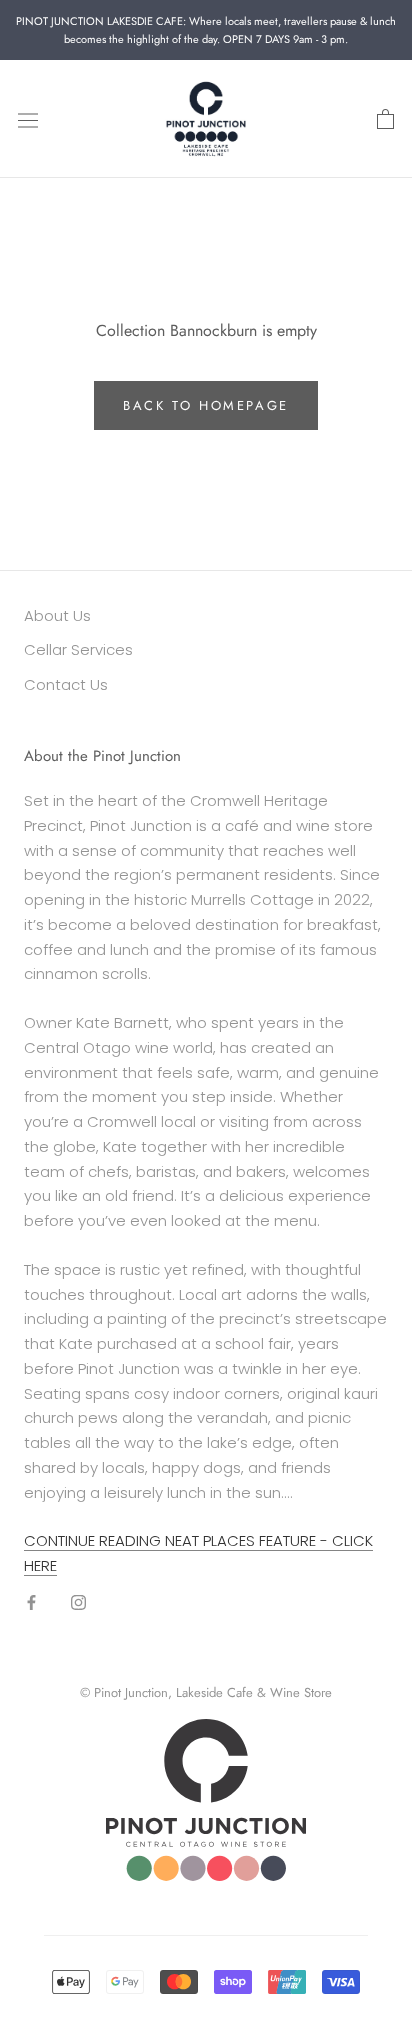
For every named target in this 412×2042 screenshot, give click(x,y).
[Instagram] (78, 1602)
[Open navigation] (28, 119)
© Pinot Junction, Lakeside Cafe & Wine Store (206, 1692)
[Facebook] (31, 1602)
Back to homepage (206, 405)
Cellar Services (78, 649)
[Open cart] (385, 119)
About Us (57, 615)
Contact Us (66, 684)
